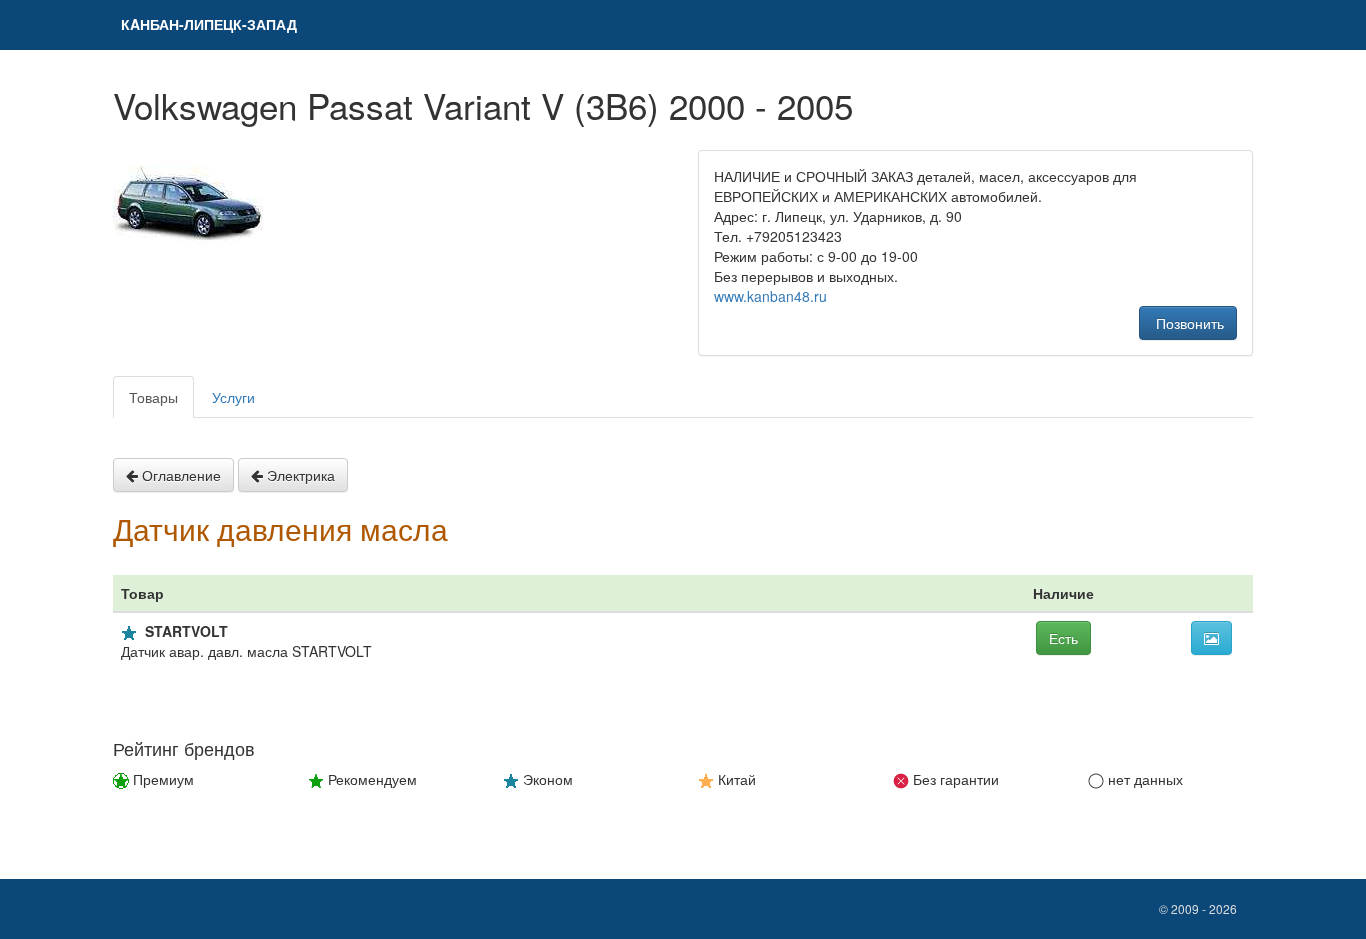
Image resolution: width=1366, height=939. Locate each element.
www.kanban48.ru (770, 296)
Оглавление (179, 475)
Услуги (233, 397)
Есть (1063, 638)
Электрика (299, 475)
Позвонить (1188, 323)
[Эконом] (129, 633)
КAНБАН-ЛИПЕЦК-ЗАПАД (209, 24)
